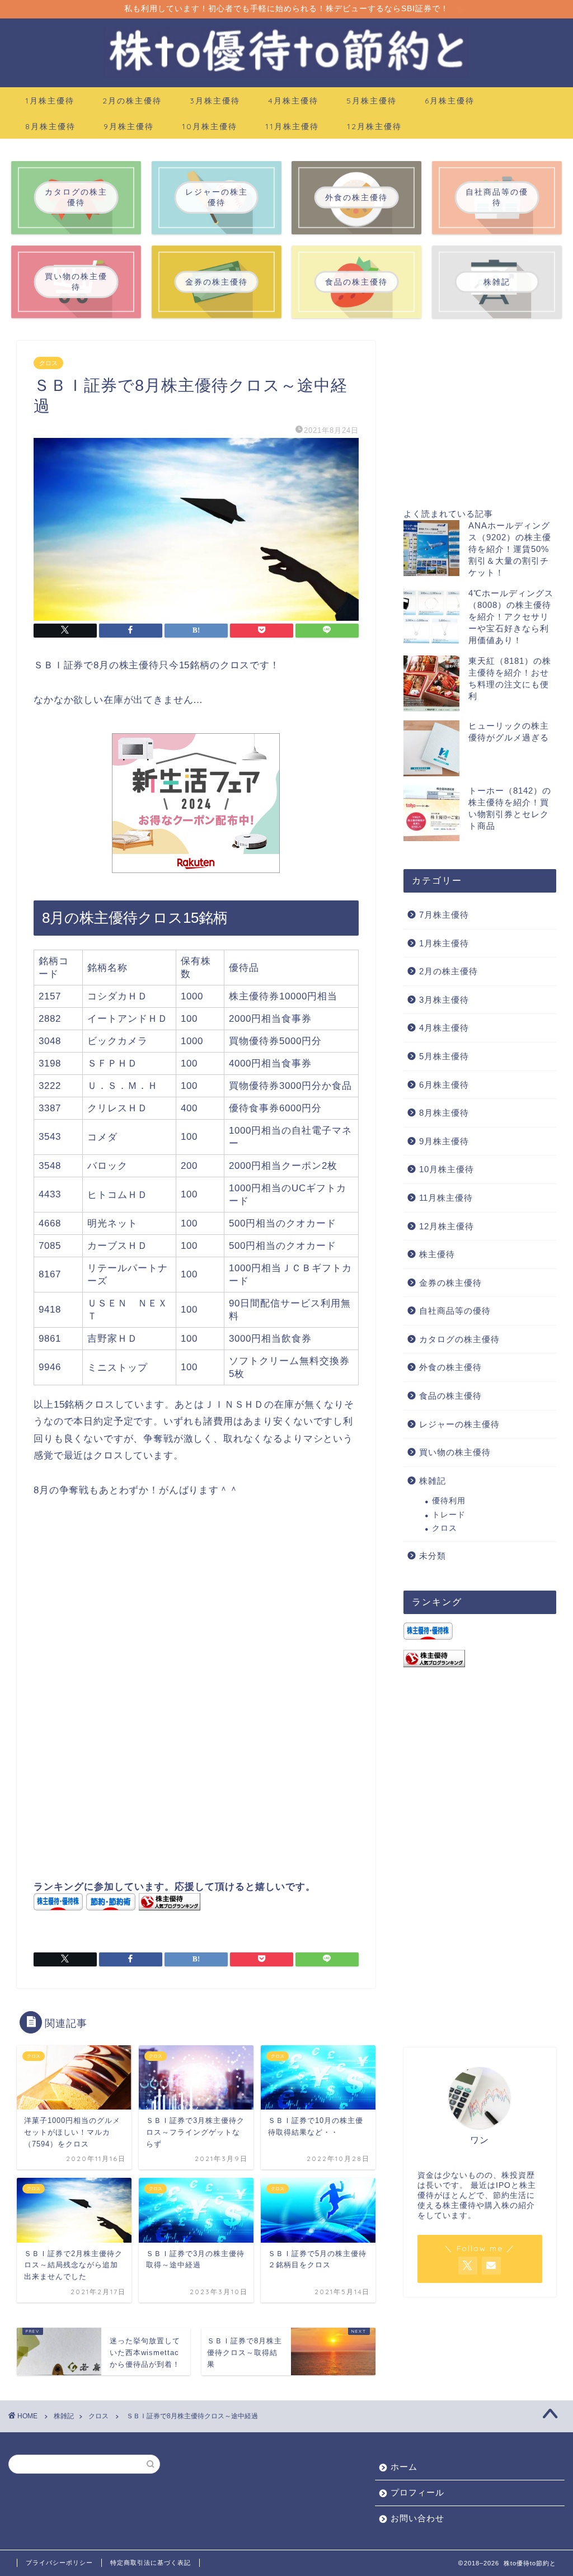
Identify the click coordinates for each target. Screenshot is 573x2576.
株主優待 (437, 1254)
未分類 (433, 1556)
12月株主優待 (374, 126)
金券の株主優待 (450, 1283)
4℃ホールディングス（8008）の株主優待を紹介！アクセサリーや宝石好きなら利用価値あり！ (511, 617)
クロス (48, 363)
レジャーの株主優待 (459, 1424)
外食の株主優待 (450, 1367)
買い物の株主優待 (455, 1452)
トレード (449, 1515)
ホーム (404, 2467)
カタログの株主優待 (459, 1339)
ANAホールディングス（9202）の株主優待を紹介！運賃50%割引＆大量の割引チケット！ (510, 549)
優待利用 (449, 1501)
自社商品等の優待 (455, 1311)
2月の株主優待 (132, 101)
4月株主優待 (293, 101)
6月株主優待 (450, 101)
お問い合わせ (417, 2518)
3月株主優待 (215, 101)
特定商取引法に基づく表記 (151, 2563)
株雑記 (433, 1481)
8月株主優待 (50, 126)
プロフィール (417, 2492)
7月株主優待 (444, 915)
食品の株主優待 (450, 1396)
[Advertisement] (196, 1612)
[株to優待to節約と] (286, 76)
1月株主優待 (50, 101)
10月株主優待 (210, 126)
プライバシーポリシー (59, 2563)
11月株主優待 (292, 126)
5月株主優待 (372, 101)
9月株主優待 (129, 126)
